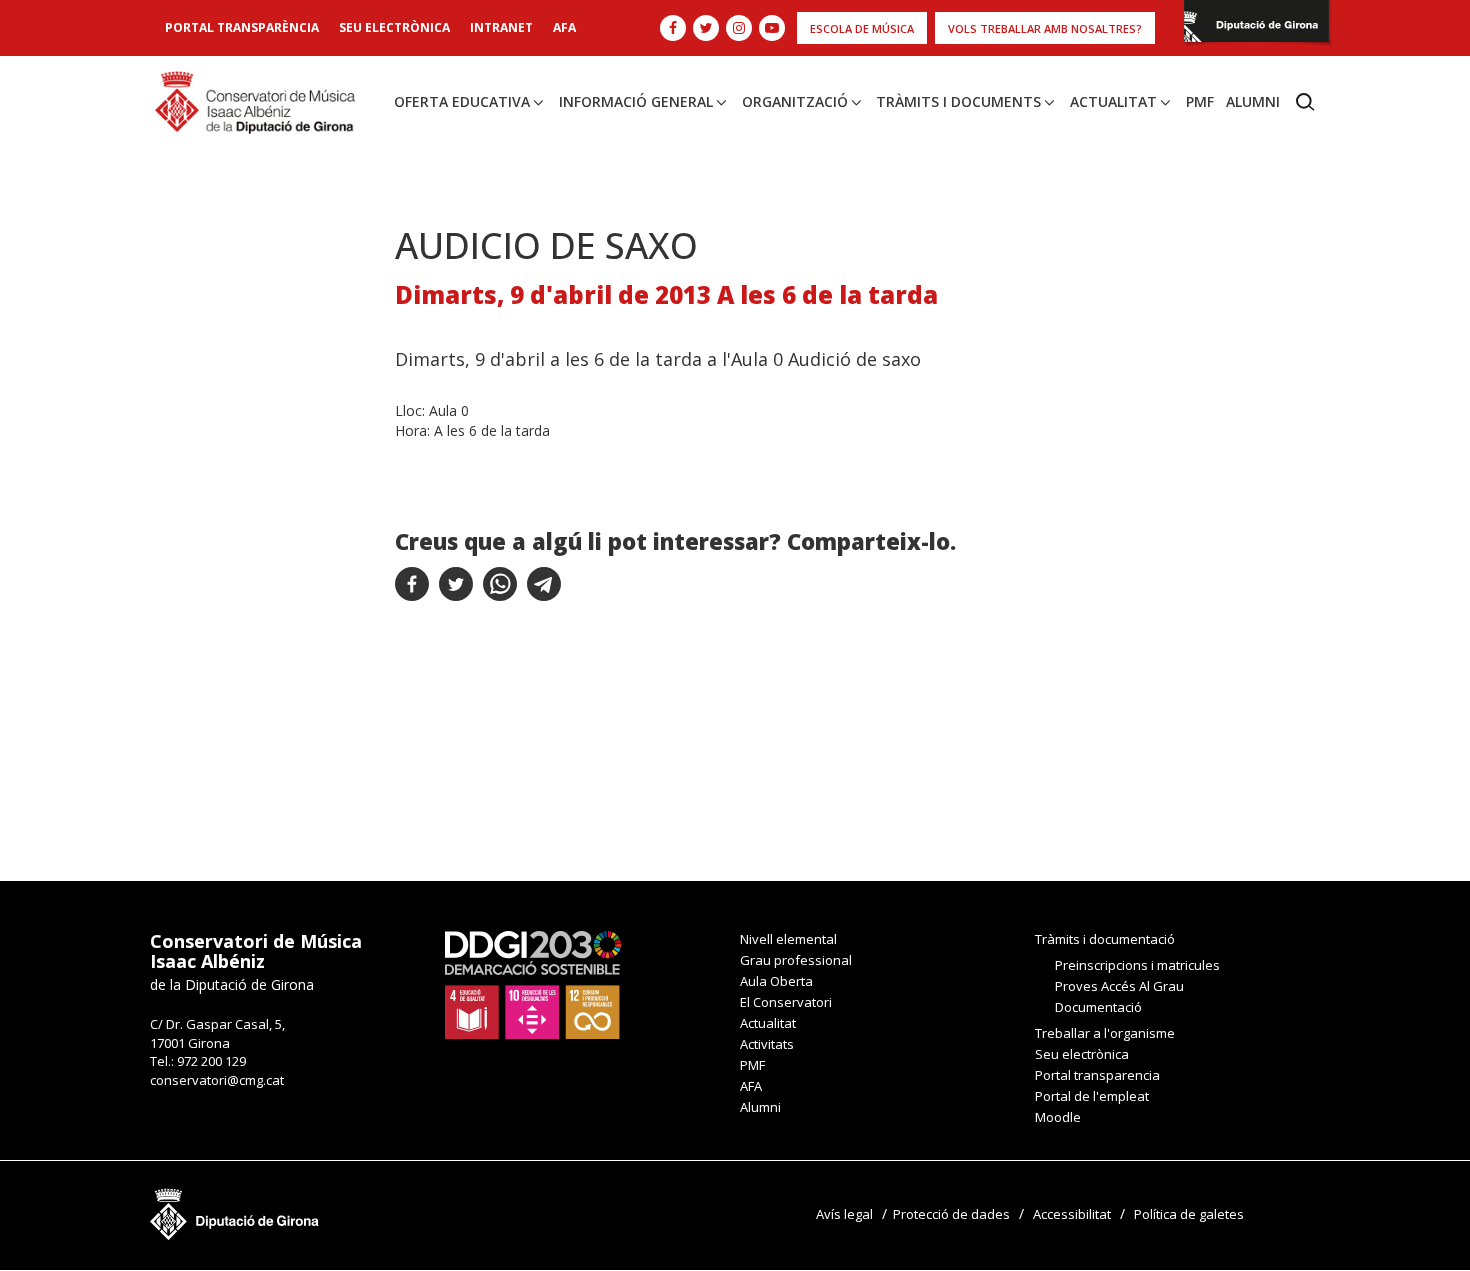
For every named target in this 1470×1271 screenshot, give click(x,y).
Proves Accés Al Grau (1119, 986)
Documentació (1098, 1007)
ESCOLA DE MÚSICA (862, 28)
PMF (1200, 101)
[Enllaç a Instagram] (739, 28)
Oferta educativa (462, 101)
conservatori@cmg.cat (217, 1080)
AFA (564, 27)
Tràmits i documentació (1105, 939)
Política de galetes (1189, 1214)
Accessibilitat (1072, 1214)
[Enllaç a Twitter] (706, 28)
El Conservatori (786, 1002)
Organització (795, 101)
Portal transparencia (1097, 1075)
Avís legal (844, 1214)
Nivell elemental (788, 939)
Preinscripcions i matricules (1137, 965)
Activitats (767, 1044)
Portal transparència (242, 27)
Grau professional (796, 960)
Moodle (1058, 1117)
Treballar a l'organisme (1105, 1033)
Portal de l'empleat (1092, 1096)
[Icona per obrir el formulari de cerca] (1305, 102)
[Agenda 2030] (533, 984)
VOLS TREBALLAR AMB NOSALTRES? (1045, 28)
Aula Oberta (776, 981)
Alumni (1253, 101)
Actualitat (1113, 101)
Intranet (501, 27)
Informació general (636, 101)
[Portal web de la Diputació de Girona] (1256, 26)
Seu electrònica (394, 27)
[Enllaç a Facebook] (673, 28)
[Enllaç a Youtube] (772, 28)
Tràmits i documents (958, 101)
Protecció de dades (951, 1214)
